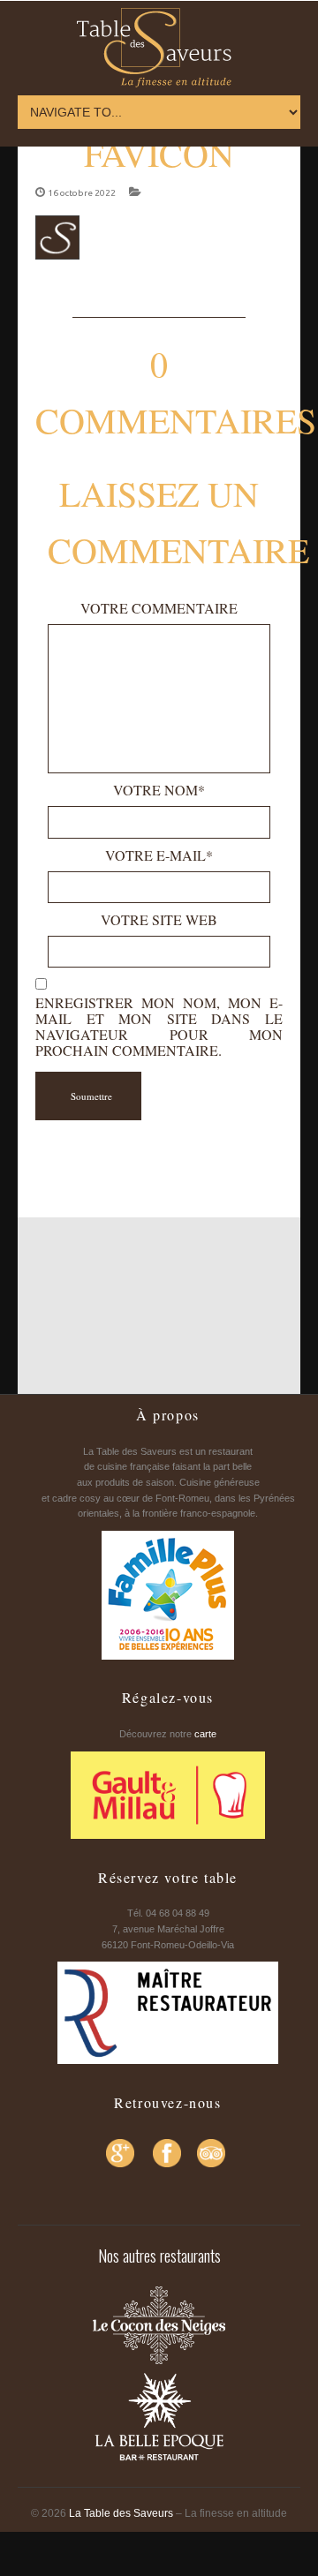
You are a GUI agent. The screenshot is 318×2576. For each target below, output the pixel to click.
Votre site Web (159, 920)
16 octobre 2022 (82, 193)
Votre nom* (159, 790)
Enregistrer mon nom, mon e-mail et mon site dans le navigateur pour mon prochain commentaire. (159, 1027)
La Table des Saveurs (121, 2513)
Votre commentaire (159, 608)
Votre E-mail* (159, 855)
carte (205, 1734)
